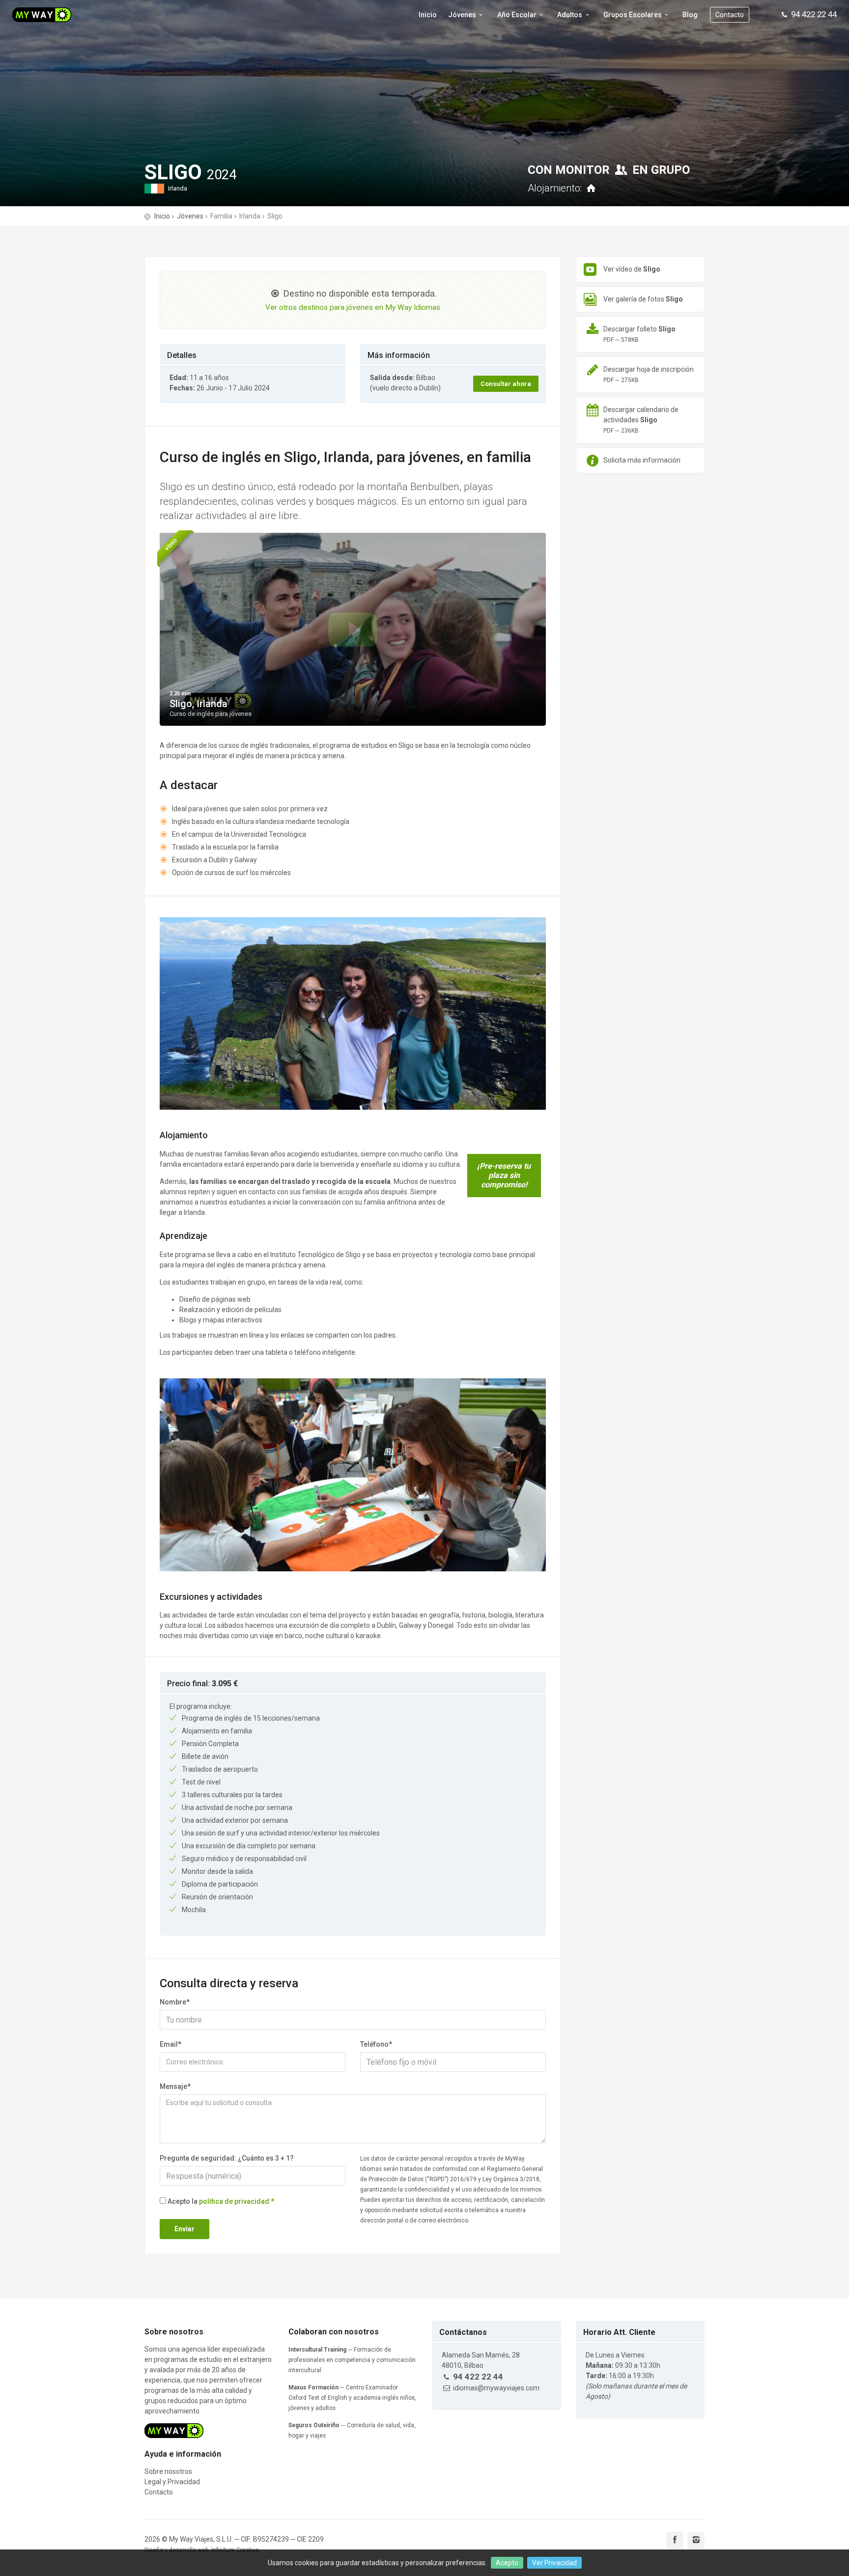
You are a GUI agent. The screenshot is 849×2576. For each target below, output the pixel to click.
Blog (690, 15)
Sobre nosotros (168, 2471)
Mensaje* (175, 2086)
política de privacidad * (237, 2201)
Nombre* (175, 2002)
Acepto (507, 2563)
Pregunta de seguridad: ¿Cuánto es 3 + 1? (227, 2158)
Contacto (730, 15)
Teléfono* (376, 2044)
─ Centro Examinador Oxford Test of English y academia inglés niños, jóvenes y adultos (352, 2398)
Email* (170, 2044)
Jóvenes (190, 216)
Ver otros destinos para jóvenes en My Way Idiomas (353, 307)
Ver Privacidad (554, 2563)
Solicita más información (642, 460)
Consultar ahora (506, 384)
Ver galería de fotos (643, 299)
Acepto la (221, 2201)
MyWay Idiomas (54, 15)
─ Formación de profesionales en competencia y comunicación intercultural (352, 2360)
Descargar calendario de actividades (641, 420)
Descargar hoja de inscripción (649, 374)
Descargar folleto (639, 334)
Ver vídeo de (632, 269)
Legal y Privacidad (172, 2482)
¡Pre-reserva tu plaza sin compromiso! (504, 1175)
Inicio (428, 15)
